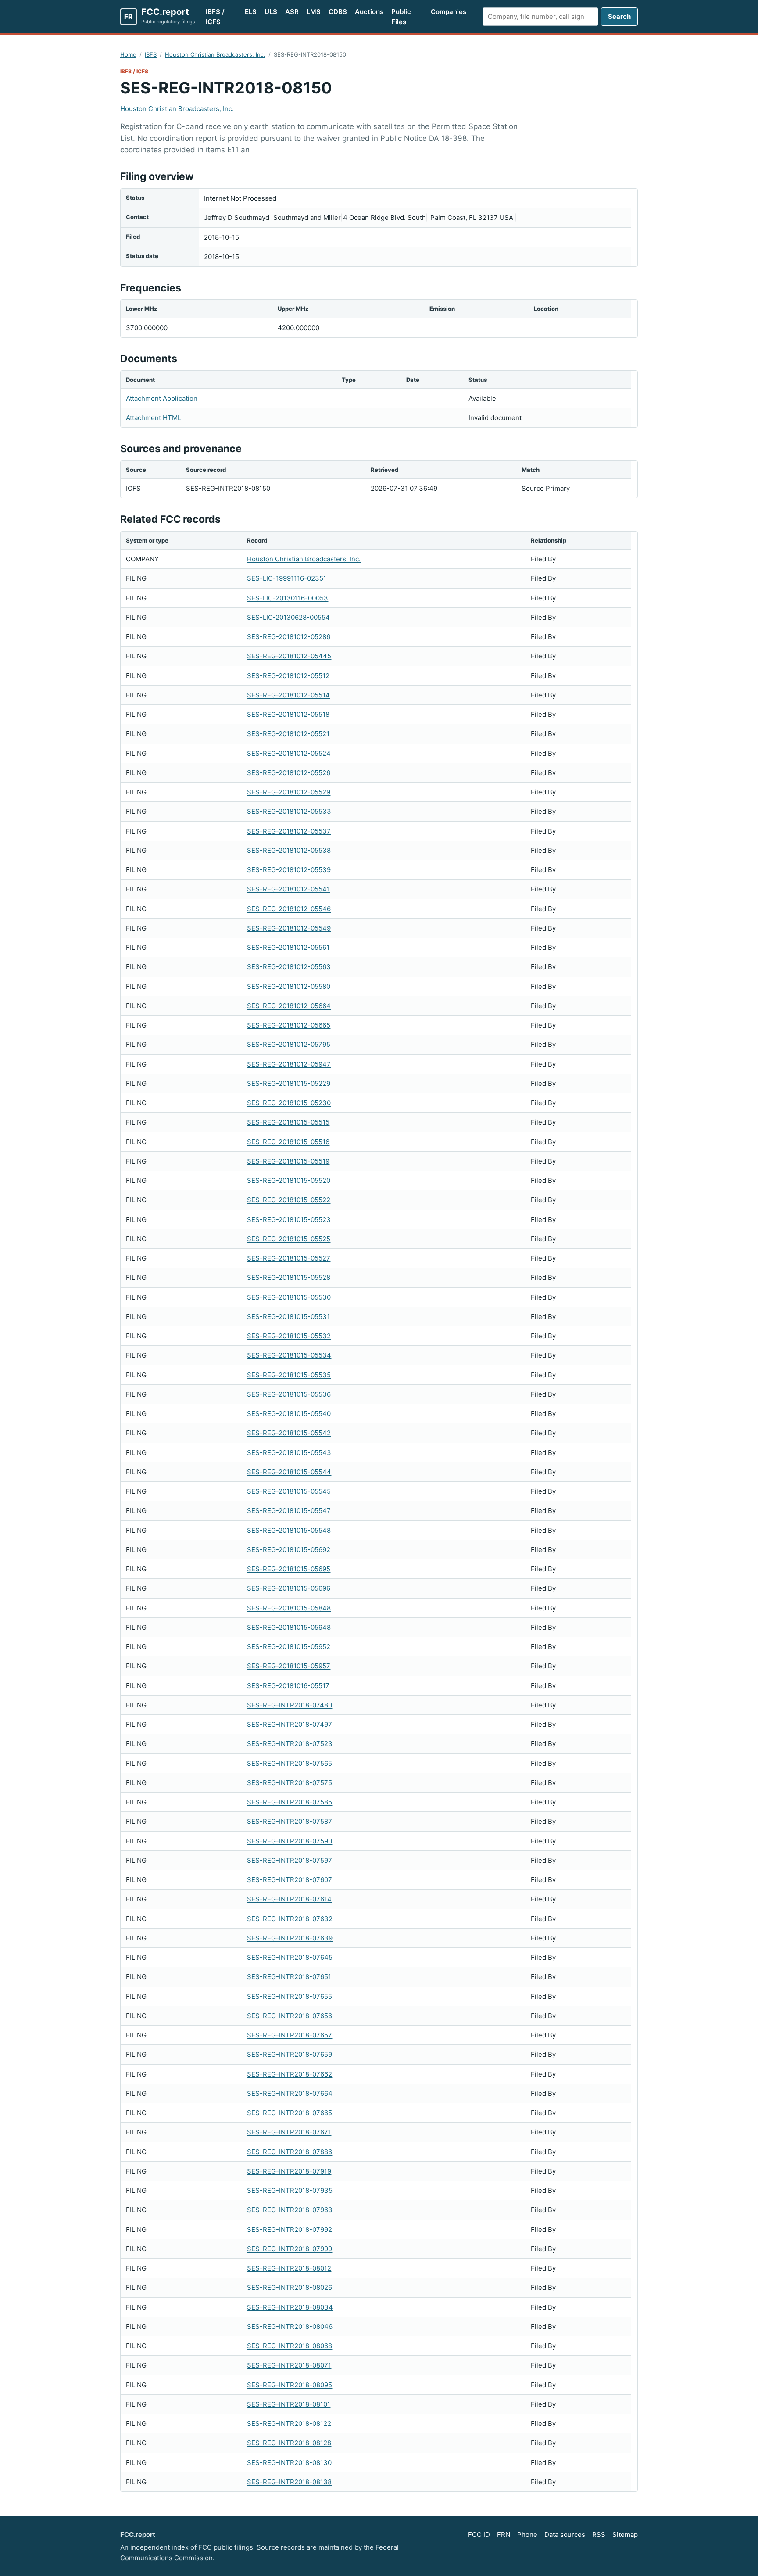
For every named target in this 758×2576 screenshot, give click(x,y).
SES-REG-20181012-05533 (289, 811)
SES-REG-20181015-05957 (289, 1666)
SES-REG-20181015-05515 (288, 1122)
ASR (292, 12)
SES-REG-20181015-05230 (289, 1103)
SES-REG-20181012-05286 (289, 637)
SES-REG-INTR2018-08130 (289, 2463)
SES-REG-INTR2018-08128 (289, 2443)
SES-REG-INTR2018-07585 (290, 1802)
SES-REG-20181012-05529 (289, 792)
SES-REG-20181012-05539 (289, 870)
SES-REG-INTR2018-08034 (290, 2307)
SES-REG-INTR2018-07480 (290, 1705)
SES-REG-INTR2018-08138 (289, 2482)
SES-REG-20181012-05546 (289, 909)
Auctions (369, 12)
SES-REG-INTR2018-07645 (290, 1957)
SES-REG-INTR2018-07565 (290, 1763)
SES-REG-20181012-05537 (289, 831)
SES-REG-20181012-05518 (288, 714)
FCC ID (479, 2535)
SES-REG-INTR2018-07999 (290, 2249)
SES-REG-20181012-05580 (289, 986)
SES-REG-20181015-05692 (289, 1550)
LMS (314, 12)
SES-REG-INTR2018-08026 (290, 2287)
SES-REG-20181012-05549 (289, 928)
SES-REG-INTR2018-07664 (290, 2093)
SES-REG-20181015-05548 (289, 1530)
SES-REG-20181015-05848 (289, 1608)
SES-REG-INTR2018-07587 (290, 1821)
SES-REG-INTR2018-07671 (289, 2132)
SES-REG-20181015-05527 (289, 1258)
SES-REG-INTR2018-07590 (290, 1841)
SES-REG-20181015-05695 (289, 1569)
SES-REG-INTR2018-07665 (290, 2113)
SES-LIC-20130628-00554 (288, 617)
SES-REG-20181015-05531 (288, 1317)
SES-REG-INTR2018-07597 (290, 1860)
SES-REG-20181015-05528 (289, 1277)
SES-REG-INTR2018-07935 (290, 2190)
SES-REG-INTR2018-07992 (290, 2229)
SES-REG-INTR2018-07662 (290, 2074)
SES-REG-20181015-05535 (289, 1375)
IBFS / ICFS (215, 17)
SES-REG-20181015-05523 (289, 1220)
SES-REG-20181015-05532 (289, 1336)
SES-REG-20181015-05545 (289, 1491)
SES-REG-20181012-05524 (289, 753)
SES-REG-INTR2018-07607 (290, 1880)
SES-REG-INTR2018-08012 (289, 2268)
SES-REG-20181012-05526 (289, 773)
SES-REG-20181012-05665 (289, 1025)
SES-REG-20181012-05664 (289, 1006)
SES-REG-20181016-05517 (288, 1686)
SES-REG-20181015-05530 (289, 1297)
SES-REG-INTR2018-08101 (289, 2404)
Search (619, 16)
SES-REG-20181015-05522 (289, 1200)
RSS (599, 2535)
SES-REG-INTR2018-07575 (290, 1783)
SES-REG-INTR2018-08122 (289, 2423)
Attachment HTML (154, 418)
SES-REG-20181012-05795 (289, 1044)
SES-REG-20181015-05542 (289, 1433)
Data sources (565, 2535)
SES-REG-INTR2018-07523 (290, 1744)
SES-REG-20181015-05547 (289, 1511)
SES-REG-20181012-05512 (288, 676)
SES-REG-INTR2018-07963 (290, 2210)
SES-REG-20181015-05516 (288, 1142)
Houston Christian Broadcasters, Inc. (215, 54)
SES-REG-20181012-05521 (288, 734)
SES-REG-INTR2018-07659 (290, 2054)
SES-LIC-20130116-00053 (288, 598)
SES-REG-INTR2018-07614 (289, 1899)
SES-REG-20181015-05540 (289, 1414)
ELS (251, 12)
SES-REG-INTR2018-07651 (289, 1977)
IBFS (151, 54)
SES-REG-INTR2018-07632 (290, 1919)
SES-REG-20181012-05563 (289, 967)
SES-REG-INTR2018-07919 (289, 2171)
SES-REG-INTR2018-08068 (290, 2346)
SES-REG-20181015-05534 (289, 1355)
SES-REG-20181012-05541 (288, 889)
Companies (449, 12)
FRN (504, 2535)
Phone (527, 2535)
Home (128, 54)
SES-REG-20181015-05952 (289, 1647)
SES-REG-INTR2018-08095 (290, 2385)
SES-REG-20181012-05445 (289, 656)
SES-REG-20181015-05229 (289, 1083)
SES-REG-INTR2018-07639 (290, 1938)
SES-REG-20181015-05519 (288, 1161)
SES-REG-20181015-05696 (289, 1588)
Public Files (401, 17)
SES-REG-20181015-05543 (289, 1453)
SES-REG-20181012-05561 (288, 947)
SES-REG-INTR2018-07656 (290, 2016)
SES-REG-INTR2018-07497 (290, 1724)
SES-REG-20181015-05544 (289, 1472)
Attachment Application (162, 398)
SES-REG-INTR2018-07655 (290, 1996)
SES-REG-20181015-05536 (289, 1394)
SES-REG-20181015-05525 (289, 1239)
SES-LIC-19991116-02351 (287, 578)
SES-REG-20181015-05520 (289, 1180)
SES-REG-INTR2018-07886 (290, 2152)
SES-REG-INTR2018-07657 (290, 2035)
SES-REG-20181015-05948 (289, 1627)
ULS (271, 12)
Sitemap (625, 2535)
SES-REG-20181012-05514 (288, 695)
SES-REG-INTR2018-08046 (290, 2326)
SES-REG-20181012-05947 (289, 1064)
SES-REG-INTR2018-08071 (289, 2365)
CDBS (338, 12)
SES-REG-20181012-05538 (289, 850)
